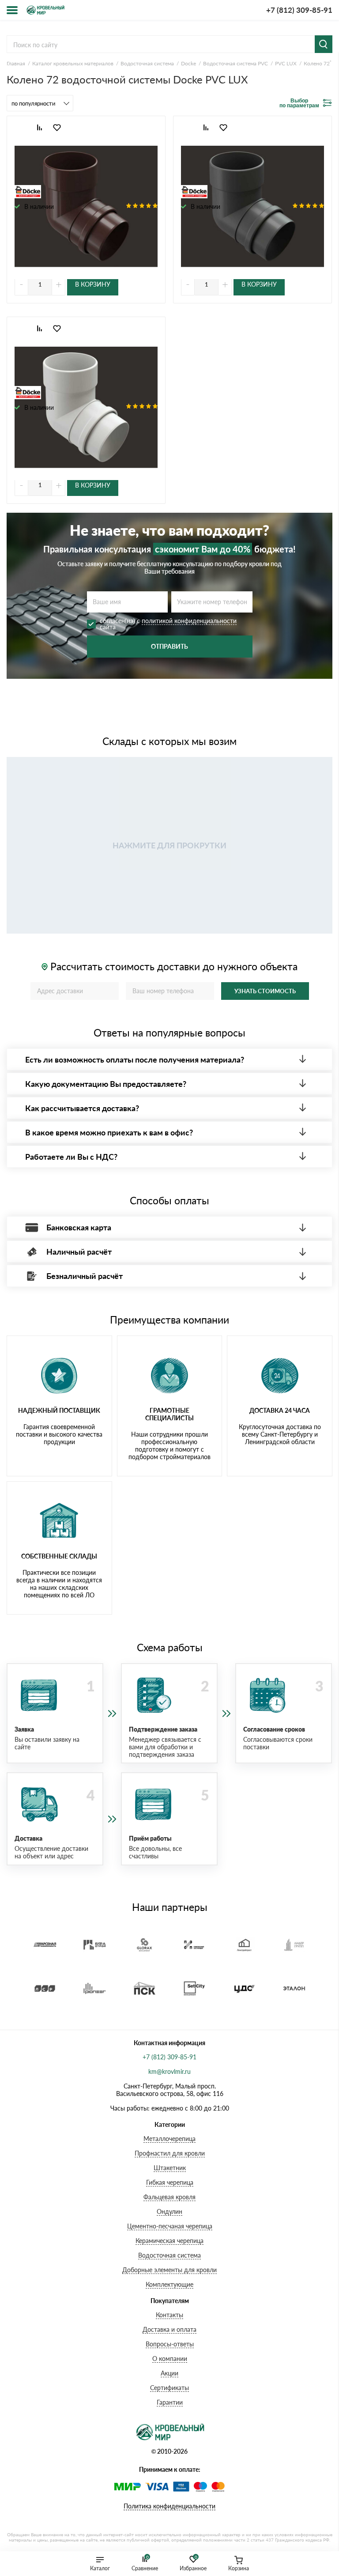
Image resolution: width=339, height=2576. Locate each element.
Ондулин (169, 2211)
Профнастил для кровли (170, 2153)
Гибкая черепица (170, 2182)
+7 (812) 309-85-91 (299, 10)
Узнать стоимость (265, 991)
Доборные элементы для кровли (169, 2270)
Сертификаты (169, 2388)
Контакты (169, 2315)
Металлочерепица (169, 2139)
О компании (170, 2358)
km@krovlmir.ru (169, 2071)
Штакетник (170, 2168)
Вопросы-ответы (170, 2344)
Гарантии (170, 2402)
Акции (169, 2373)
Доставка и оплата (169, 2329)
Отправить (169, 646)
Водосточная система (169, 2255)
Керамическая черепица (169, 2241)
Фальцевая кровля (169, 2197)
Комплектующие (169, 2284)
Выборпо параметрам (299, 103)
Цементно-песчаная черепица (170, 2226)
